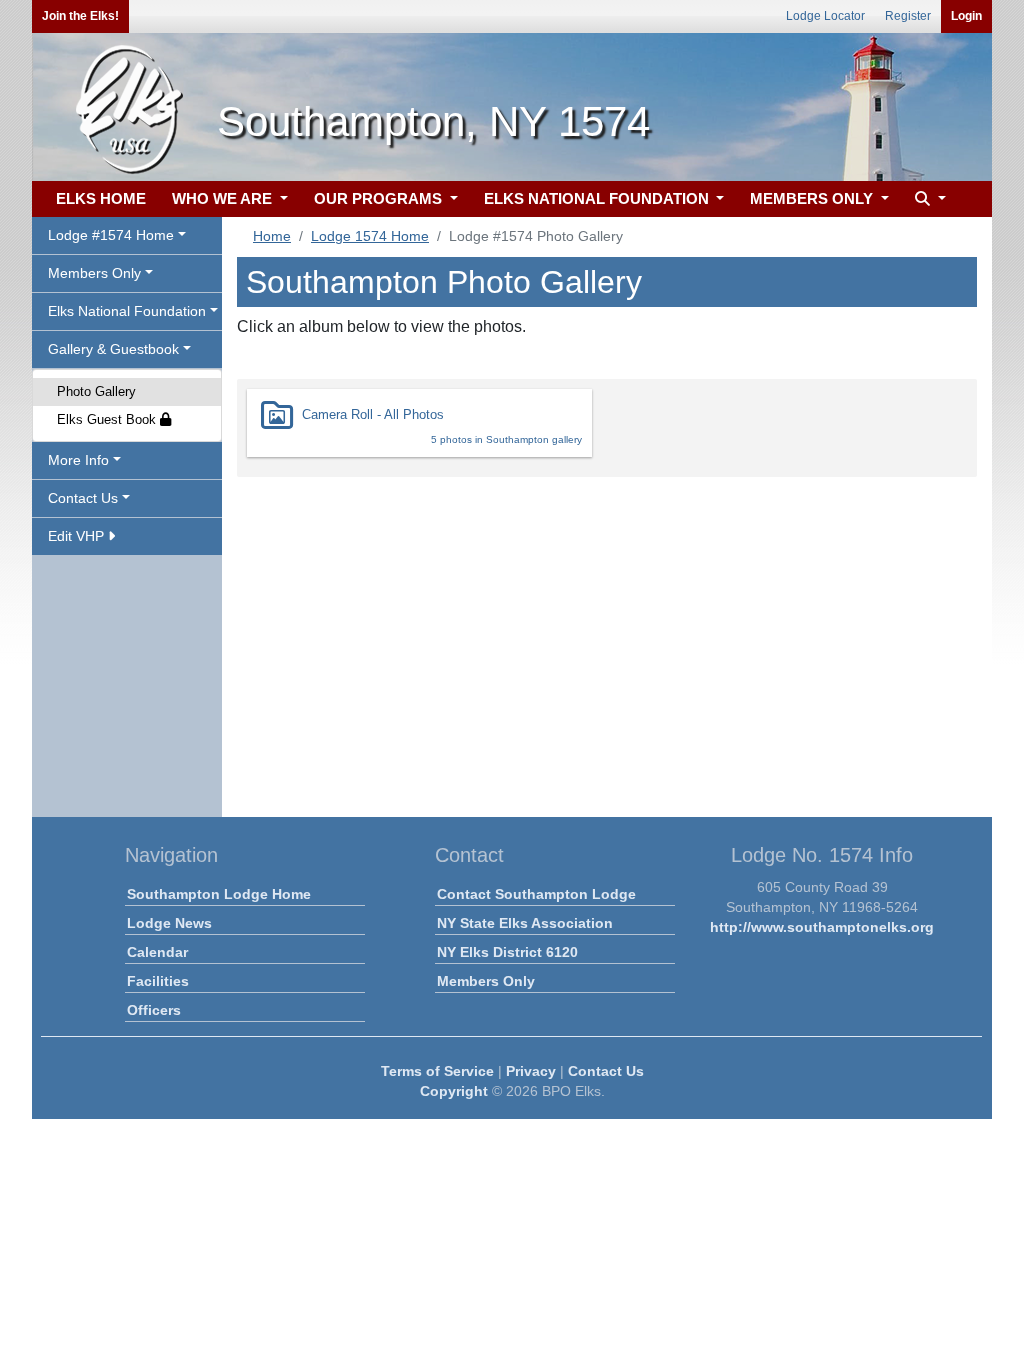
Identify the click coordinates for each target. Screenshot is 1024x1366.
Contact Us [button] (83, 498)
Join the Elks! (80, 16)
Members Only (486, 981)
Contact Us (606, 1071)
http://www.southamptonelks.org (822, 927)
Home (272, 236)
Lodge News (169, 923)
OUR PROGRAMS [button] (380, 198)
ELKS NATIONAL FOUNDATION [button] (598, 198)
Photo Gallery (96, 391)
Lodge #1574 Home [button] (111, 235)
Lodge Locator (825, 16)
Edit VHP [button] (78, 536)
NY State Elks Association (525, 923)
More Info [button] (78, 460)
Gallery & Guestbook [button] (113, 349)
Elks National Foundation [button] (127, 311)
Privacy (531, 1071)
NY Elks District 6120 (507, 952)
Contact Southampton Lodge (536, 894)
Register (908, 16)
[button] (928, 199)
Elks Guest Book (108, 419)
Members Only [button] (94, 273)
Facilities (158, 981)
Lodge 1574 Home (370, 236)
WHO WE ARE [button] (224, 198)
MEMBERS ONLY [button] (813, 198)
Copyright (454, 1091)
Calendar (157, 952)
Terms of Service (437, 1071)
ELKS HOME (101, 198)
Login (966, 16)
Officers (154, 1010)
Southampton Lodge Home (219, 894)
